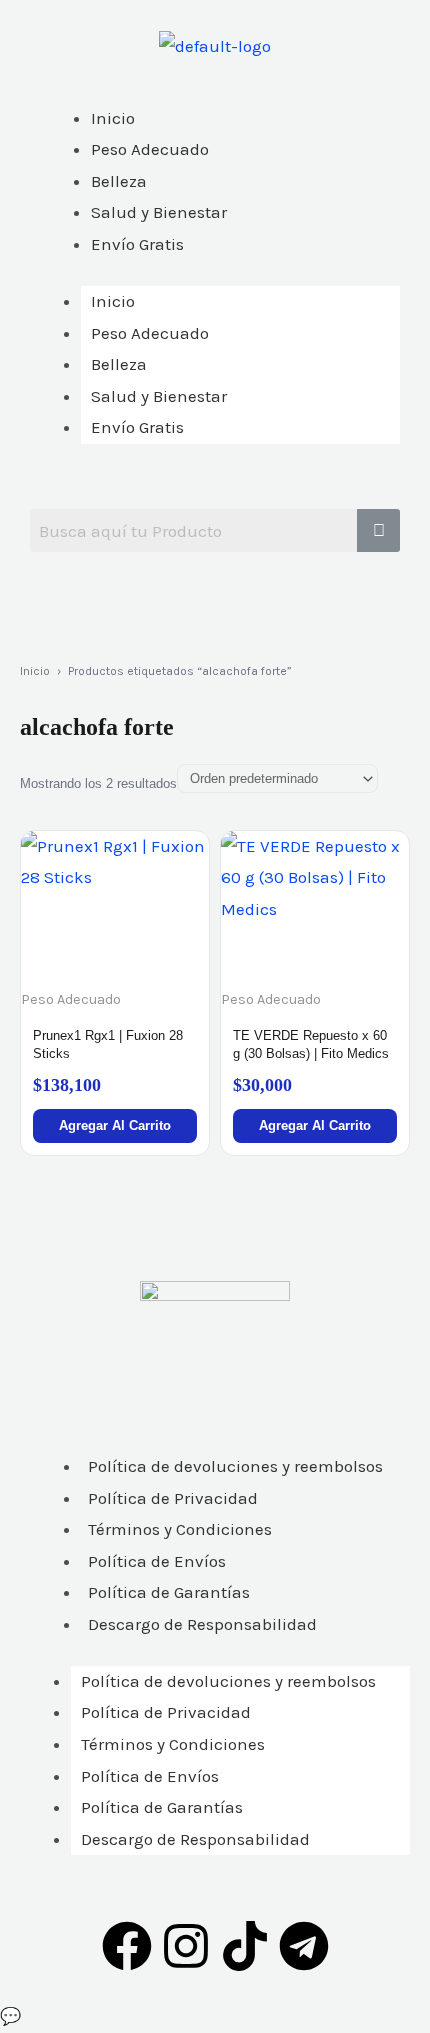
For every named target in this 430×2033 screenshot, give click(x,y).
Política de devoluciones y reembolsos (235, 1466)
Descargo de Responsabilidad (202, 1624)
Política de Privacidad (173, 1498)
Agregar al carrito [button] (115, 1126)
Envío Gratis (137, 427)
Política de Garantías (169, 1592)
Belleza (119, 364)
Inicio (113, 301)
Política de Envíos (157, 1561)
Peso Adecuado (150, 333)
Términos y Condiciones (180, 1529)
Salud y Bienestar (159, 396)
